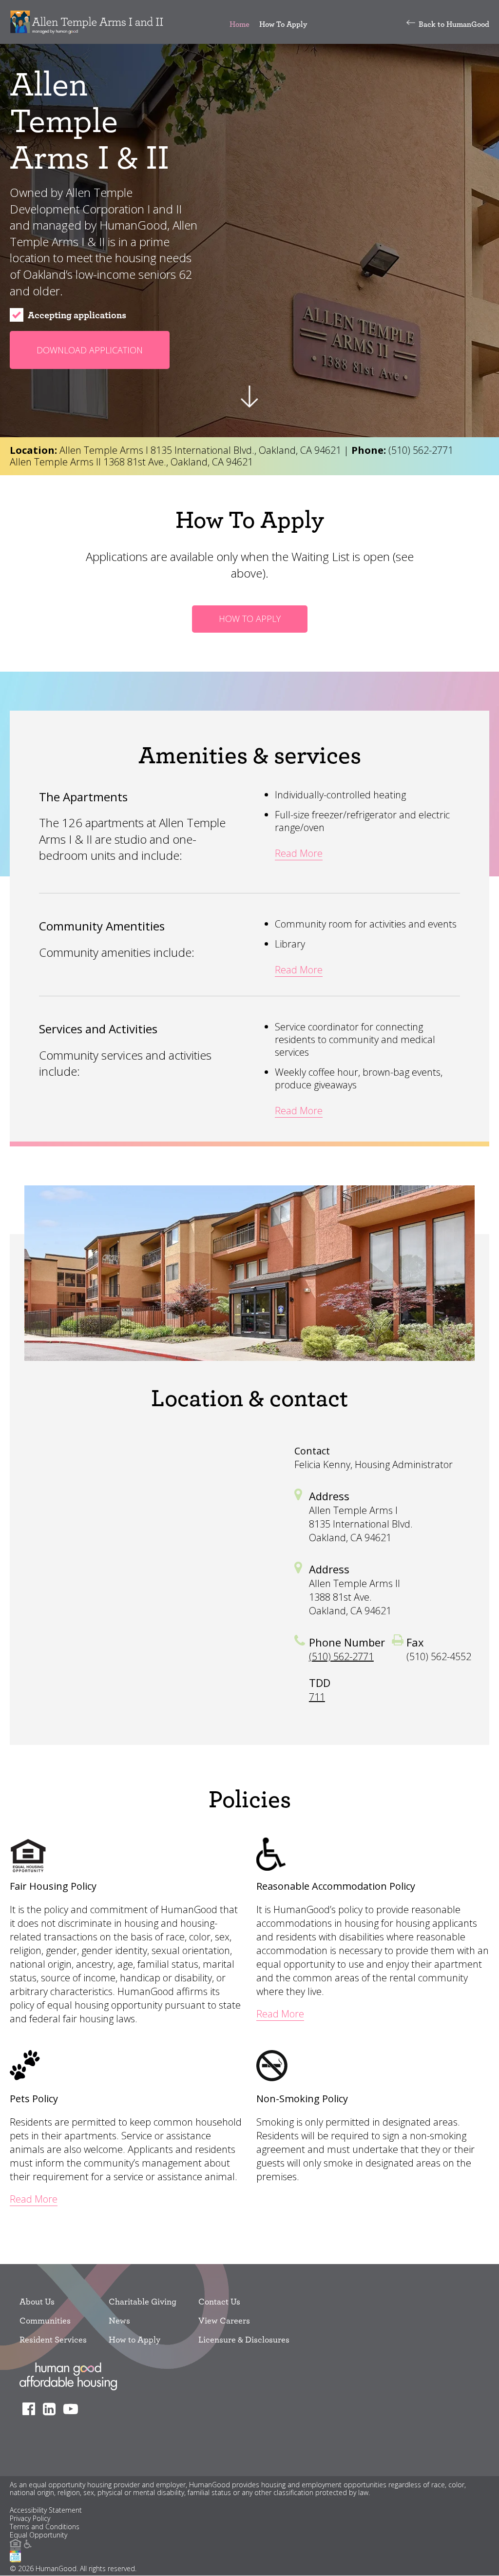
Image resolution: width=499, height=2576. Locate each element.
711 (317, 1697)
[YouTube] (73, 2409)
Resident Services (53, 2339)
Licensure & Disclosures (244, 2339)
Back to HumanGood (454, 24)
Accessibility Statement (46, 2510)
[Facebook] (31, 2409)
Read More (299, 853)
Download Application (90, 350)
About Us (37, 2301)
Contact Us (219, 2301)
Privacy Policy (30, 2519)
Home (240, 24)
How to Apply (134, 2339)
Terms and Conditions (45, 2527)
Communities (45, 2320)
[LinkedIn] (52, 2409)
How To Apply (283, 24)
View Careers (224, 2320)
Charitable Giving (143, 2301)
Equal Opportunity (38, 2535)
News (119, 2320)
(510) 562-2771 (421, 450)
